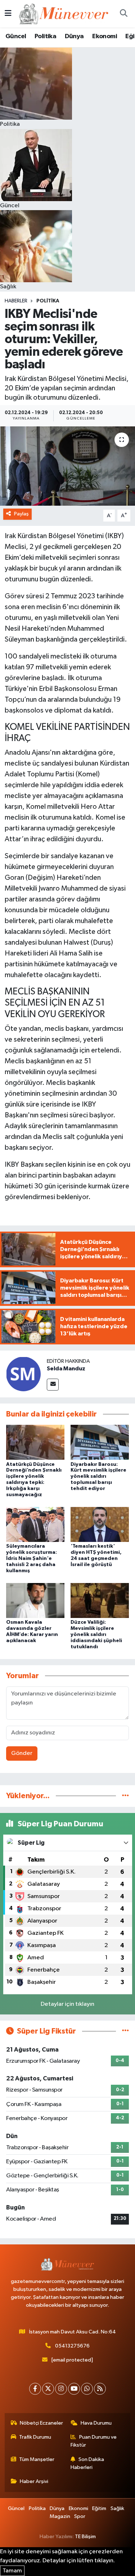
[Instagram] (61, 2389)
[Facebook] (35, 2389)
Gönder (22, 1753)
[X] (48, 2389)
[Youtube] (74, 2389)
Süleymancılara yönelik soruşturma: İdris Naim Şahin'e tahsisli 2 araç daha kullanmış (31, 1558)
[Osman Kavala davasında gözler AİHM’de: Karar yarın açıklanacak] (35, 1600)
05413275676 (72, 2346)
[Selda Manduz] (23, 1374)
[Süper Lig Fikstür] (125, 2031)
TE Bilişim (85, 2537)
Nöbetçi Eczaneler (41, 2423)
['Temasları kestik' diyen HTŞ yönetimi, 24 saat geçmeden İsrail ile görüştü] (100, 1524)
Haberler (16, 301)
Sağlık (117, 2508)
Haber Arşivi (34, 2481)
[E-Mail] (53, 1385)
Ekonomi (105, 36)
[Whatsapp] (87, 2389)
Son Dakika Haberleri (87, 2463)
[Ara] (123, 14)
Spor (80, 2516)
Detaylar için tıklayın (67, 2004)
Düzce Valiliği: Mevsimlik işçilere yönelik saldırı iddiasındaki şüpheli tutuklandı (96, 1634)
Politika (45, 36)
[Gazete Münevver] (64, 14)
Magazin (60, 2516)
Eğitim (99, 2508)
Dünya (74, 36)
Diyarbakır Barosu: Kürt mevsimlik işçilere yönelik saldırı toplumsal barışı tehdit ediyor (98, 1477)
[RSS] (100, 2389)
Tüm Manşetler (37, 2459)
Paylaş (21, 514)
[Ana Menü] (8, 14)
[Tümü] (125, 1796)
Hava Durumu (96, 2423)
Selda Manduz (66, 1369)
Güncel (16, 36)
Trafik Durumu (35, 2437)
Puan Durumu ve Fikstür (94, 2441)
